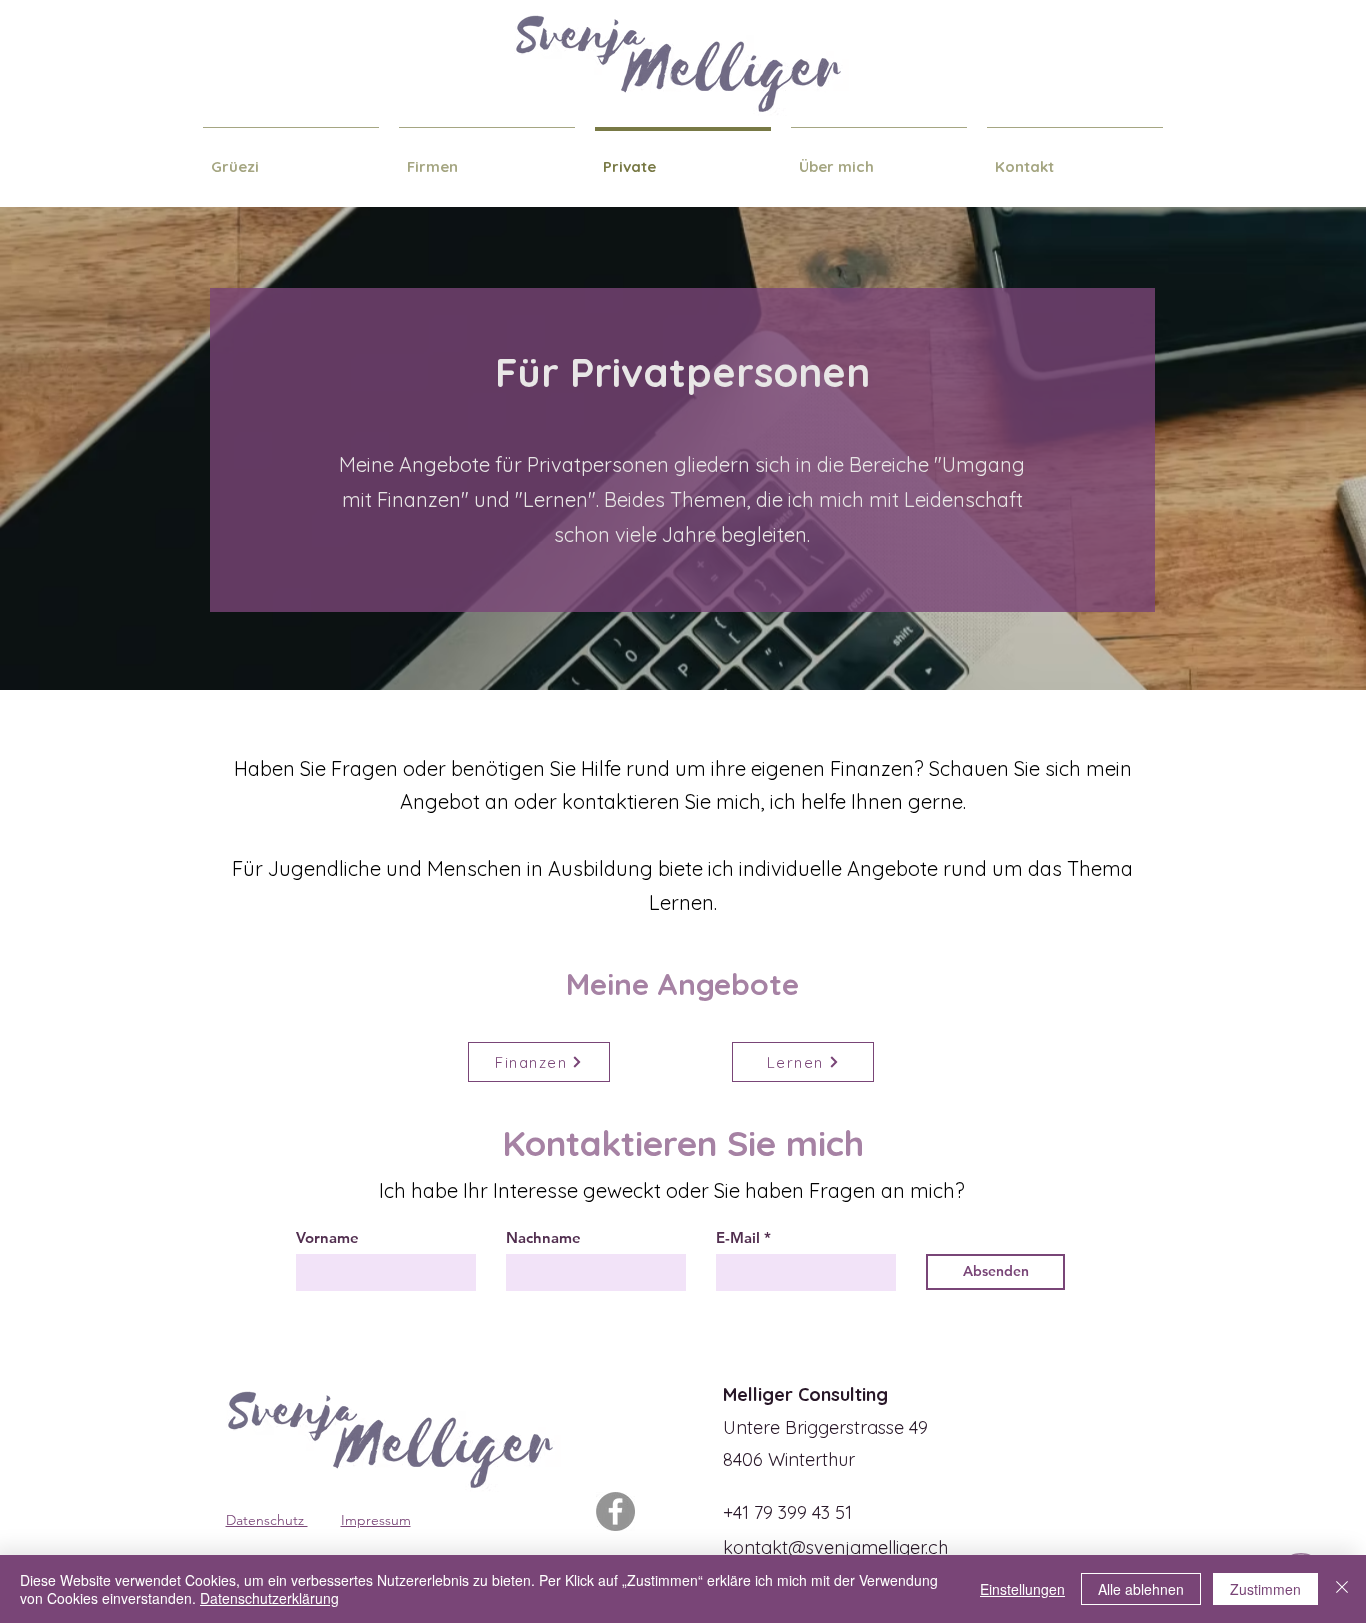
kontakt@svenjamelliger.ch (835, 1547)
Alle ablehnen (1141, 1589)
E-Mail (738, 1237)
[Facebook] (615, 1511)
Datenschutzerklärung (269, 1598)
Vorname (327, 1237)
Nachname (543, 1237)
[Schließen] (1342, 1589)
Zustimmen (1265, 1589)
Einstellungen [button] (1022, 1589)
